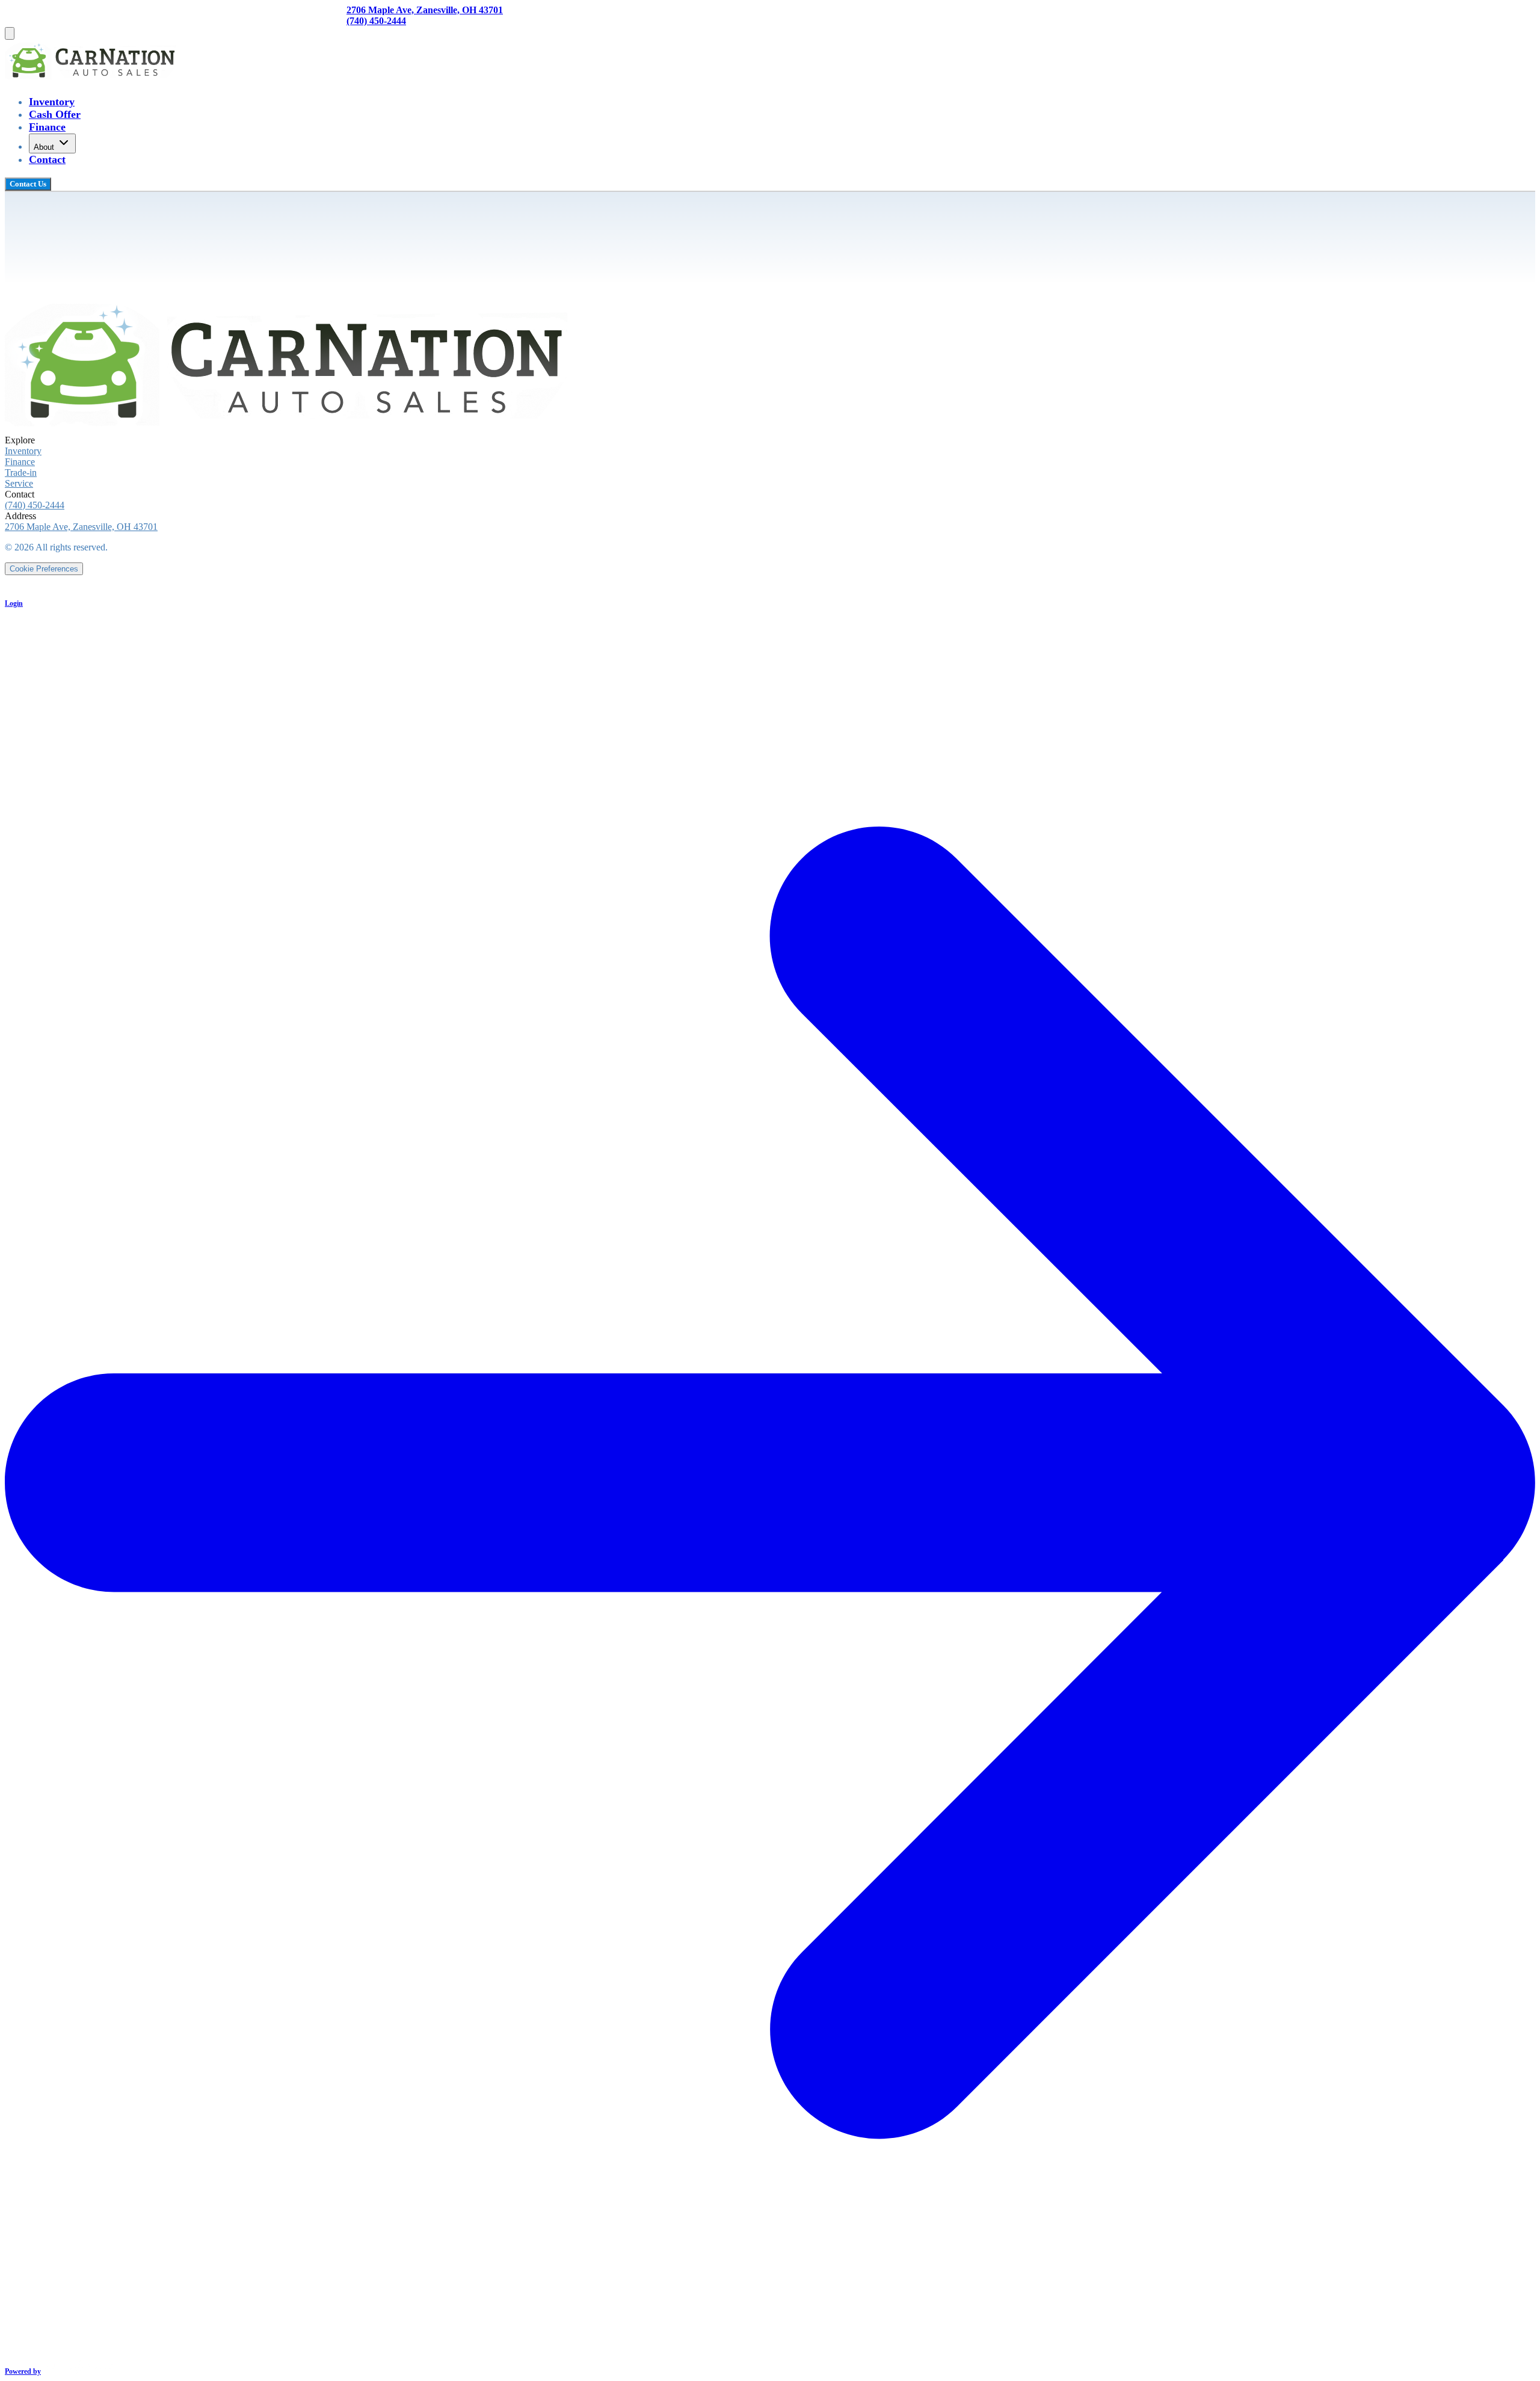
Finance (47, 127)
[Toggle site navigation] (10, 33)
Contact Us (28, 184)
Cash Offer (55, 114)
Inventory (52, 102)
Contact (47, 159)
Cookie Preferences (44, 569)
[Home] (93, 78)
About (44, 147)
